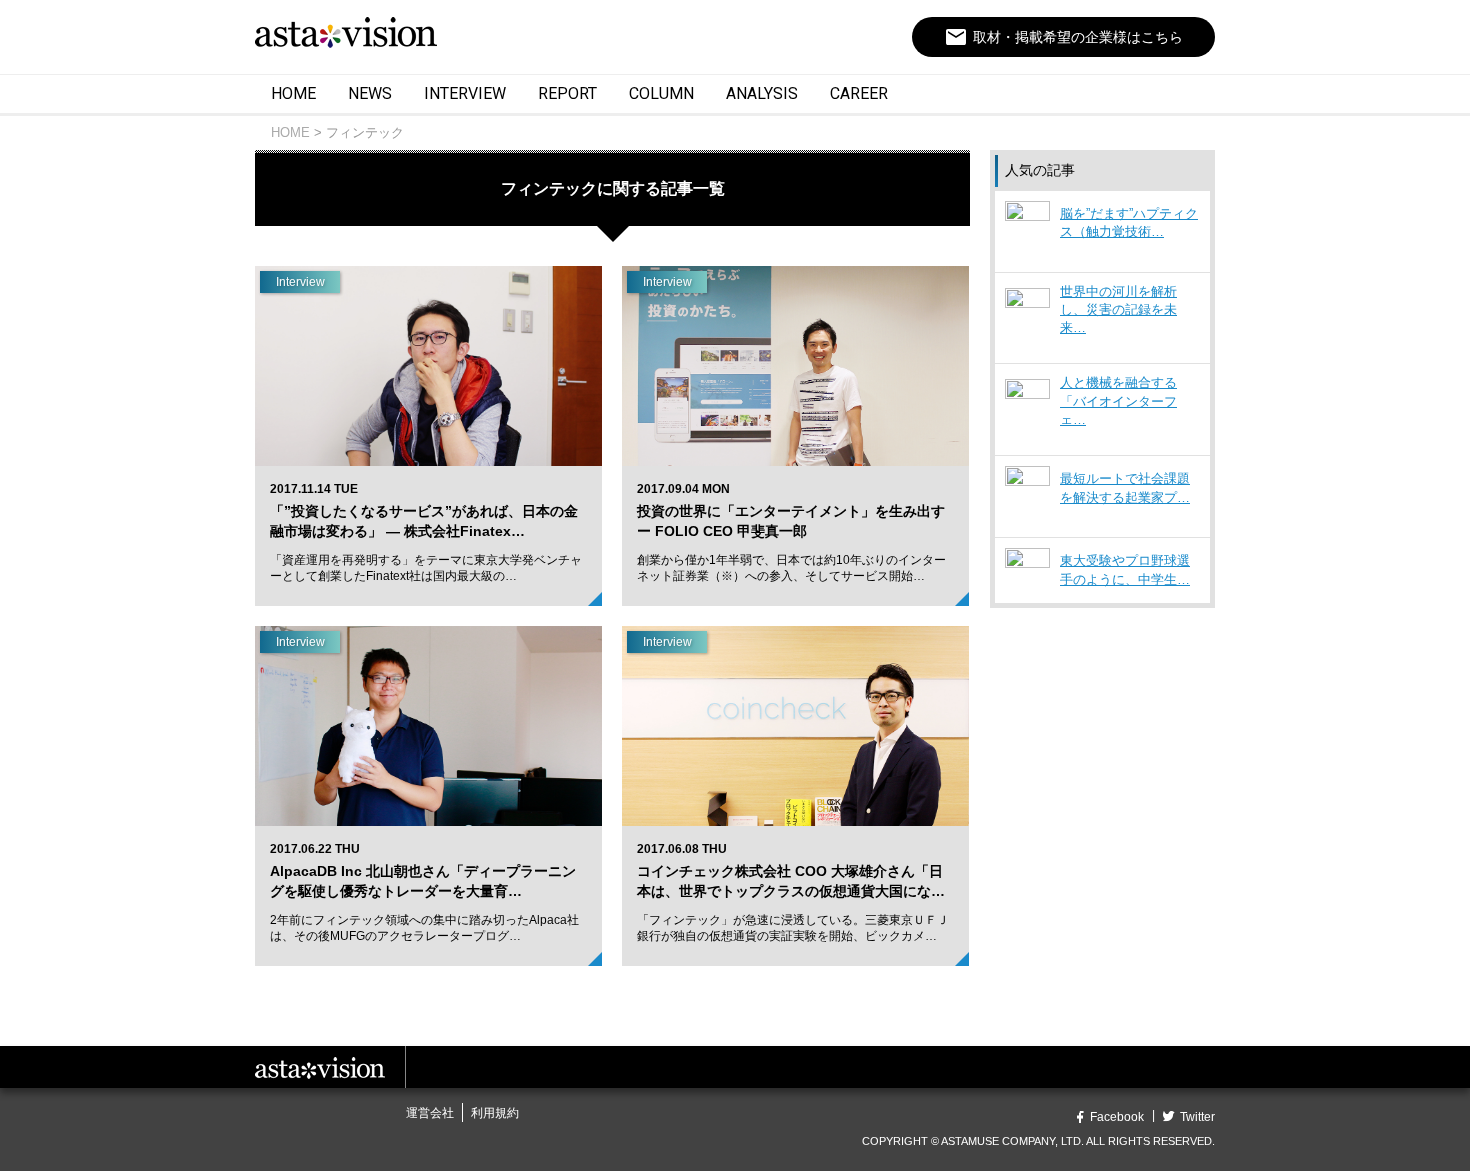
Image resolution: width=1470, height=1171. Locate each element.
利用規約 (495, 1113)
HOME (293, 93)
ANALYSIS (762, 93)
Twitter (1197, 1117)
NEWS (370, 93)
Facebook (1117, 1117)
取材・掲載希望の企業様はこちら (1063, 37)
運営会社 (430, 1113)
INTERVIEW (465, 93)
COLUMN (661, 93)
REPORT (567, 93)
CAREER (859, 93)
